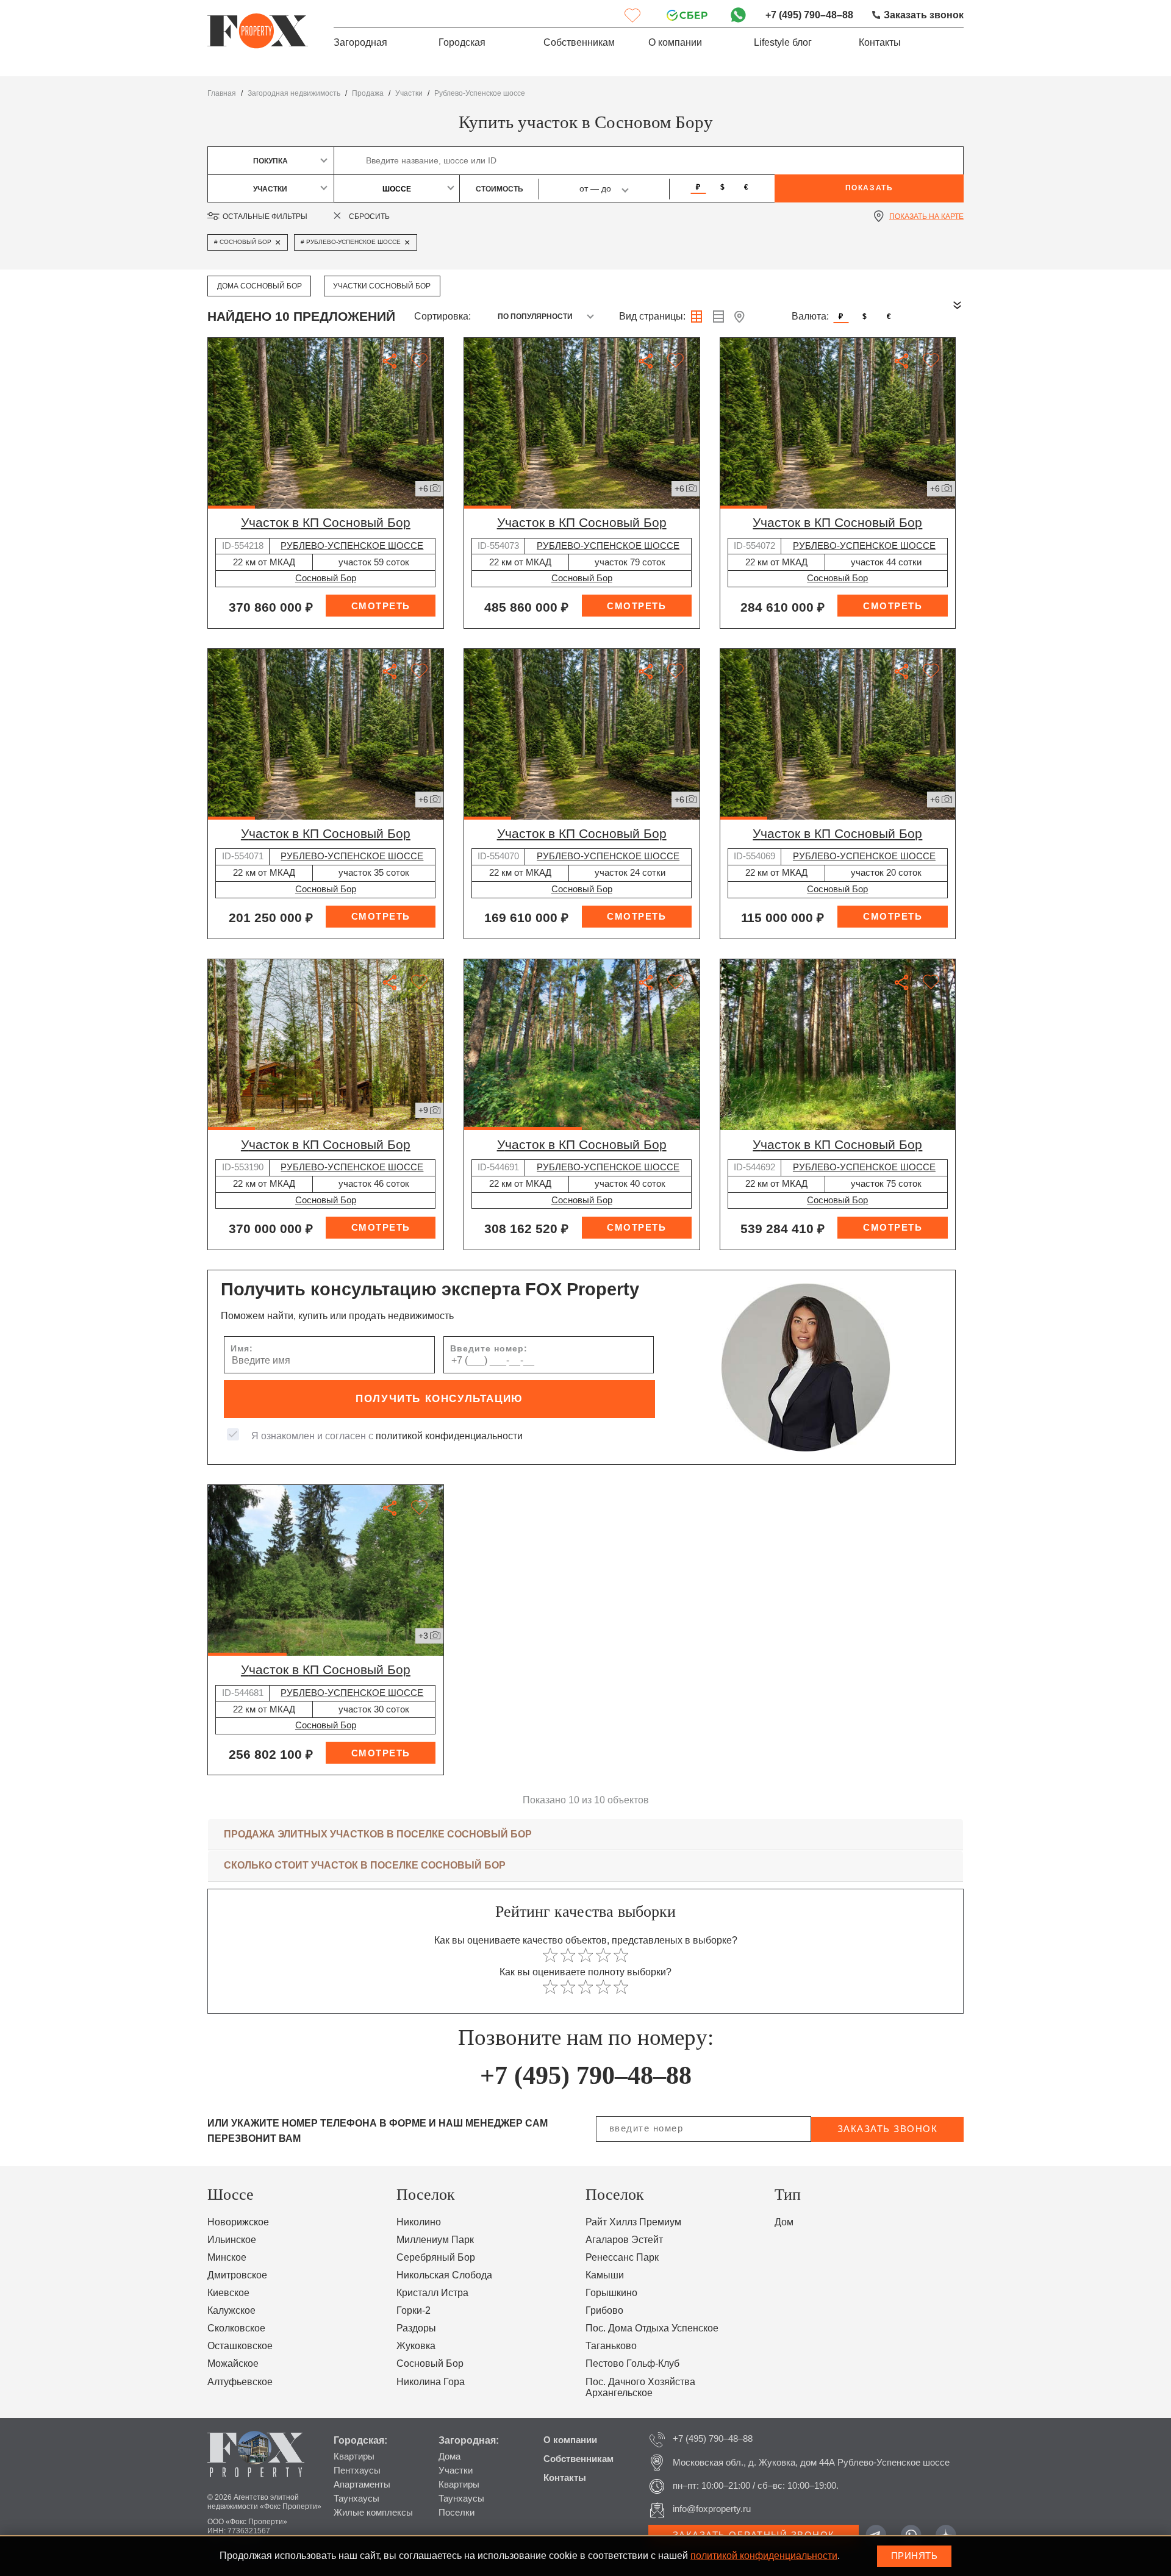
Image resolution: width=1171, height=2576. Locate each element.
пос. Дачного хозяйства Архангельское (640, 2388)
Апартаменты (362, 2485)
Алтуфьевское (240, 2382)
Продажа (368, 93)
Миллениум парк (435, 2240)
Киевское (228, 2293)
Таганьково (611, 2346)
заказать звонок (888, 2129)
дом (784, 2222)
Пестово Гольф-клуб (632, 2363)
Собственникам (579, 42)
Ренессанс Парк (622, 2257)
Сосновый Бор (326, 578)
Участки (456, 2470)
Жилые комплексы (373, 2513)
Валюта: (810, 316)
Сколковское (236, 2328)
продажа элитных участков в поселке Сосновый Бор (378, 1834)
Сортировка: (442, 316)
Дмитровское (237, 2275)
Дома (449, 2456)
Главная (222, 93)
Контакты (880, 42)
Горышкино (611, 2293)
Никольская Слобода (444, 2275)
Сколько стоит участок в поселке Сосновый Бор (365, 1865)
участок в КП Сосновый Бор (326, 522)
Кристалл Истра (432, 2293)
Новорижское (238, 2222)
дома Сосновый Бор (260, 286)
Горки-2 (414, 2310)
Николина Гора (431, 2382)
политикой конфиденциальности (449, 1436)
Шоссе (397, 189)
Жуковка (416, 2346)
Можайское (233, 2363)
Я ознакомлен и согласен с (387, 1436)
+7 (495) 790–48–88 (809, 15)
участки (409, 93)
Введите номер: (489, 1349)
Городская (462, 42)
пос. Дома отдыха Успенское (652, 2328)
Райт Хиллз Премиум (633, 2222)
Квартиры (354, 2456)
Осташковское (240, 2346)
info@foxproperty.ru (712, 2509)
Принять (915, 2556)
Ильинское (232, 2240)
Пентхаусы (357, 2470)
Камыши (605, 2275)
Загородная (360, 42)
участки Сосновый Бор (382, 286)
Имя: (242, 1349)
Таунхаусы (356, 2499)
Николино (419, 2222)
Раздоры (416, 2328)
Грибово (604, 2310)
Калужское (231, 2310)
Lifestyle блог (783, 42)
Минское (227, 2257)
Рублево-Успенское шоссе (480, 93)
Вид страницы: (652, 316)
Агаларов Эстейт (624, 2240)
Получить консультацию (439, 1399)
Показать (869, 188)
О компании (675, 42)
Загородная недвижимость (294, 93)
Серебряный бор (436, 2257)
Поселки (457, 2513)
